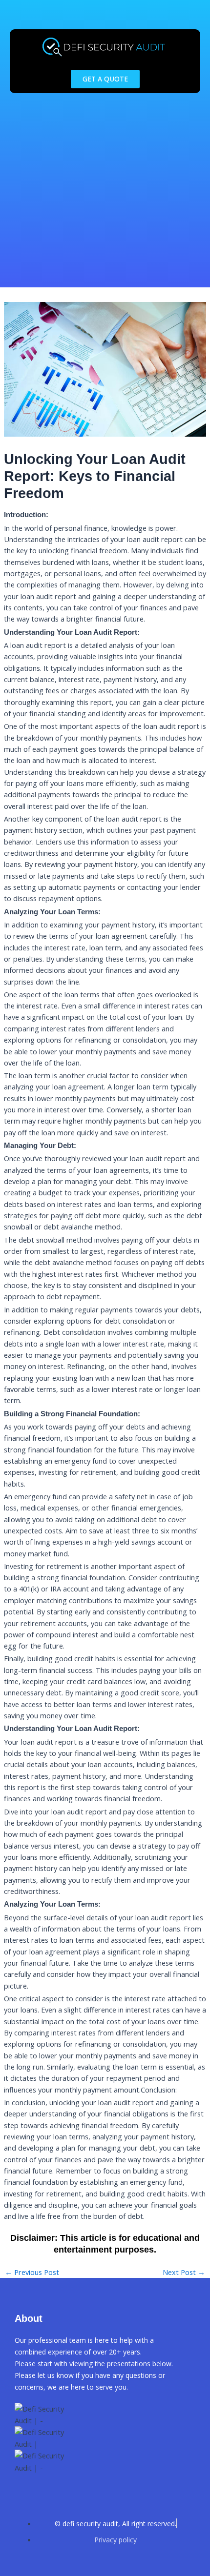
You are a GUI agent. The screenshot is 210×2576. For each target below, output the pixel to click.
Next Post (184, 2272)
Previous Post (32, 2272)
